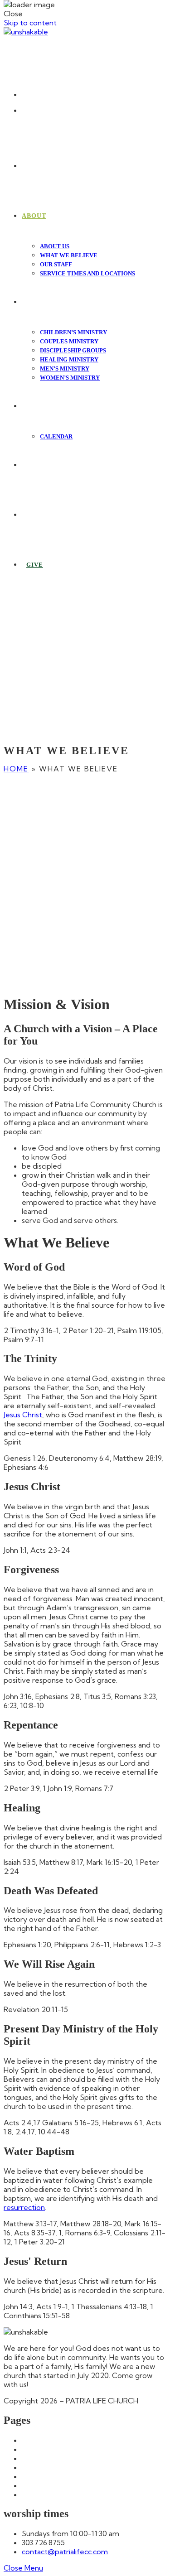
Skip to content (30, 23)
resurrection (24, 2207)
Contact (36, 2467)
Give (30, 2476)
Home (16, 769)
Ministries (37, 2485)
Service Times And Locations (70, 2494)
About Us (38, 2449)
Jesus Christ (23, 1415)
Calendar (37, 2458)
